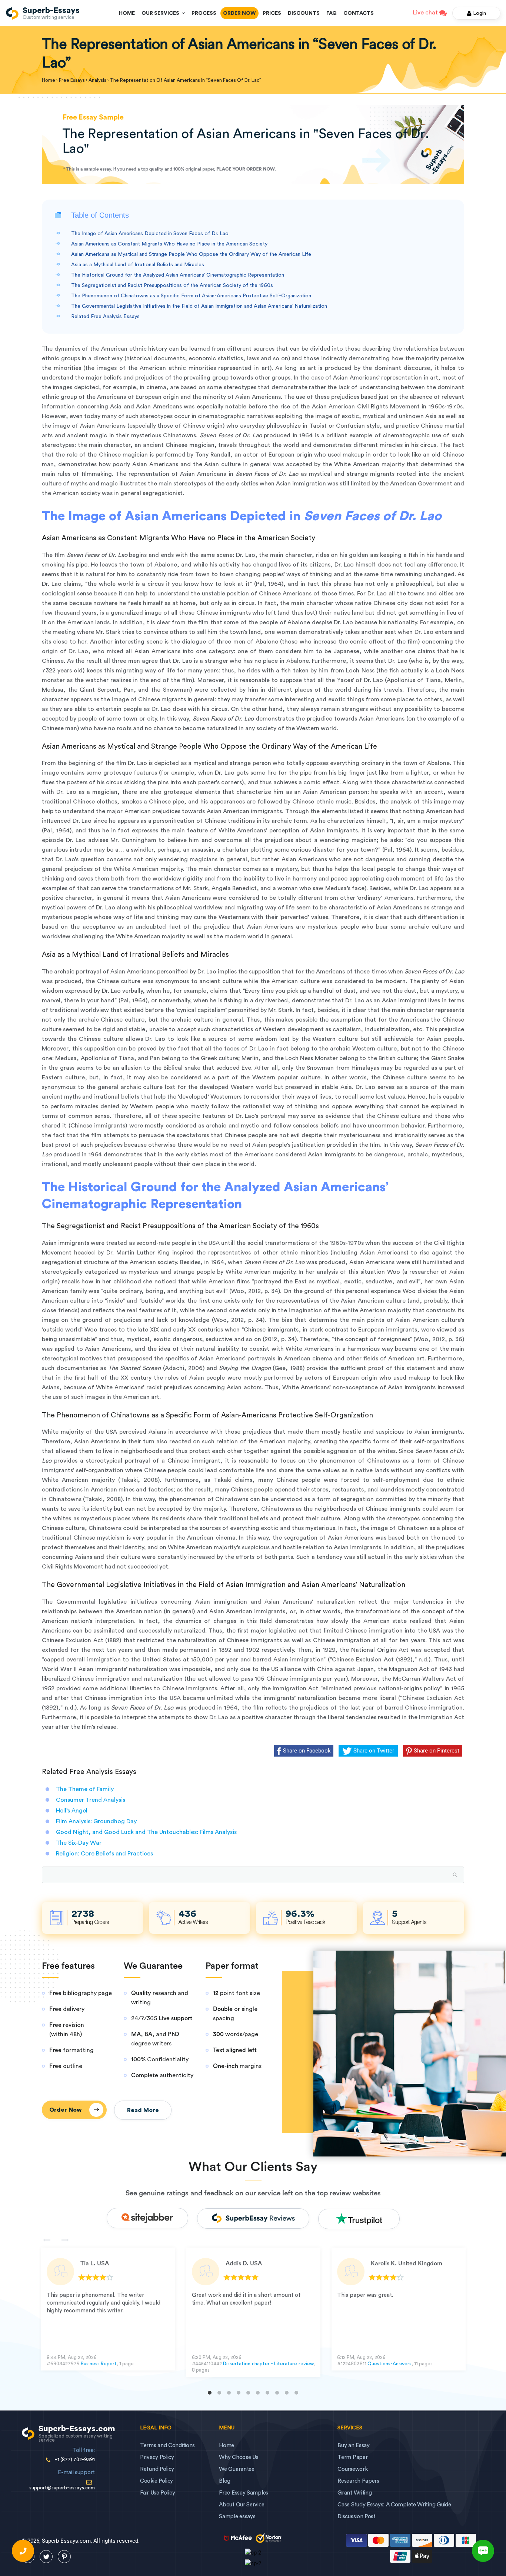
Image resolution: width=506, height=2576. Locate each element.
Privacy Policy (157, 2457)
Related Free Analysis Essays (105, 317)
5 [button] (248, 2393)
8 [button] (277, 2393)
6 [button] (258, 2393)
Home (127, 13)
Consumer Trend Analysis (91, 1800)
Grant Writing (354, 2493)
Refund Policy (157, 2469)
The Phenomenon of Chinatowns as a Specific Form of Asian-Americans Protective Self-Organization (191, 296)
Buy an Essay (353, 2445)
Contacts (359, 13)
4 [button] (239, 2393)
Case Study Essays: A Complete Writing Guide (394, 2505)
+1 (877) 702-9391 (75, 2460)
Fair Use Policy (158, 2493)
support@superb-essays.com (62, 2488)
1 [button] (210, 2393)
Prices (272, 13)
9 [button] (287, 2393)
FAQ (332, 13)
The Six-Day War (79, 1843)
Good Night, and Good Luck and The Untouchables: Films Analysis (146, 1832)
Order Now (239, 13)
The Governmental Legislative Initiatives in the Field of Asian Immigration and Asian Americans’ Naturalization (199, 306)
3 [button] (229, 2393)
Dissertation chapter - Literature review (268, 2364)
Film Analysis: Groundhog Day (96, 1821)
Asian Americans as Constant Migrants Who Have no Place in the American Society (169, 244)
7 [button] (267, 2393)
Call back (23, 2551)
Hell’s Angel (72, 1811)
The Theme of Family (85, 1789)
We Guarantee (237, 2469)
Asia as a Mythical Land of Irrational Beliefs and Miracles (138, 265)
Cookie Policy (157, 2481)
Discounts (304, 13)
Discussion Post (357, 2517)
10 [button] (296, 2393)
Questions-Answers (390, 2364)
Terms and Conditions (167, 2445)
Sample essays (237, 2517)
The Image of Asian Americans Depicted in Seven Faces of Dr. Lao (150, 234)
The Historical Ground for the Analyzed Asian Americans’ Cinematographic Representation (178, 275)
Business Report (99, 2364)
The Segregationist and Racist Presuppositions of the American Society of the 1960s (172, 285)
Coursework (352, 2469)
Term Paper (352, 2457)
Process (204, 13)
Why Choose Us (239, 2457)
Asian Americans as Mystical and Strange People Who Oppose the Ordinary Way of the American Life (191, 254)
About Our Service (242, 2505)
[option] (108, 2309)
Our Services (162, 13)
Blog (225, 2481)
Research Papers (358, 2481)
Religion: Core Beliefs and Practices (104, 1854)
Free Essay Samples (244, 2493)
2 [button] (219, 2393)
